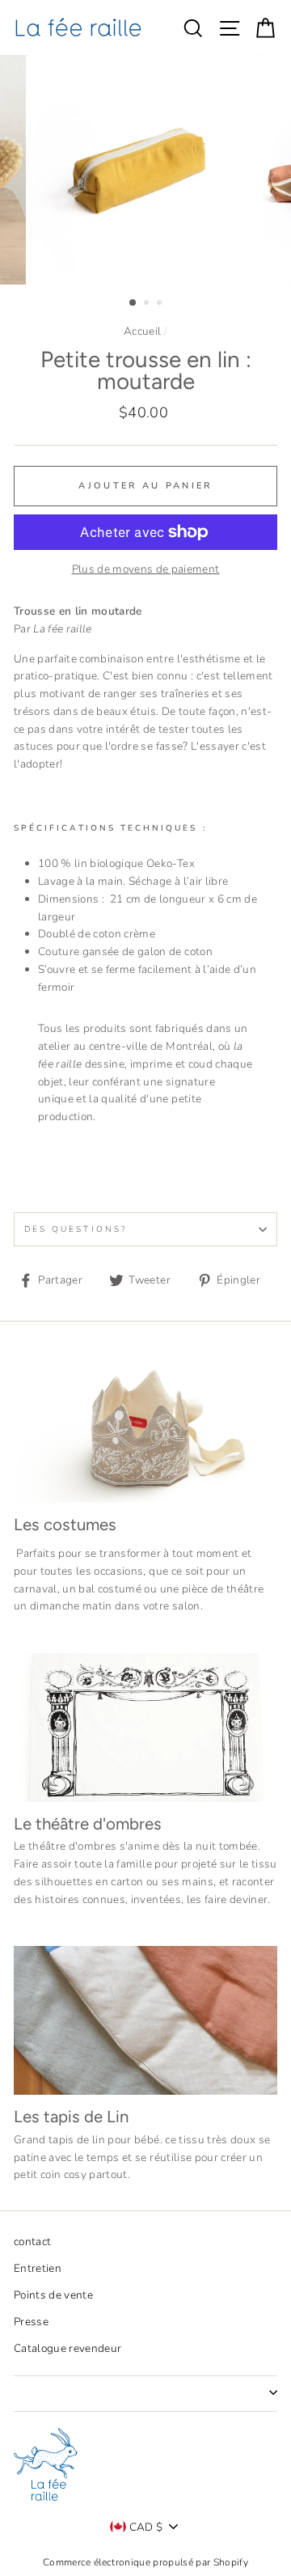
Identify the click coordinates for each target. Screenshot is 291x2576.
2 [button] (148, 304)
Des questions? (76, 1229)
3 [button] (161, 304)
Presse (31, 2322)
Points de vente (53, 2295)
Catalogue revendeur (67, 2348)
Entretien (38, 2268)
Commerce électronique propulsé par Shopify (145, 2562)
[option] (145, 170)
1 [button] (133, 303)
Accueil (142, 331)
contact (32, 2242)
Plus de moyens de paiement (146, 569)
